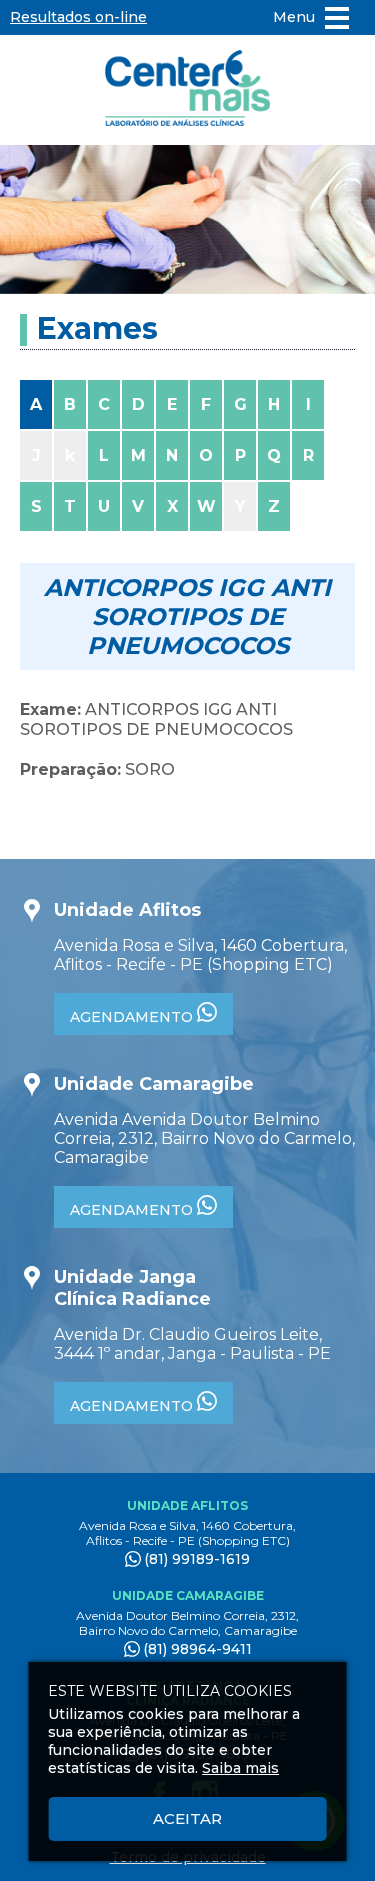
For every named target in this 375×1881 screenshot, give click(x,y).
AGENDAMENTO (133, 1017)
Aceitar (187, 1818)
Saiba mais (240, 1768)
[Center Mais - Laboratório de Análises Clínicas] (188, 90)
